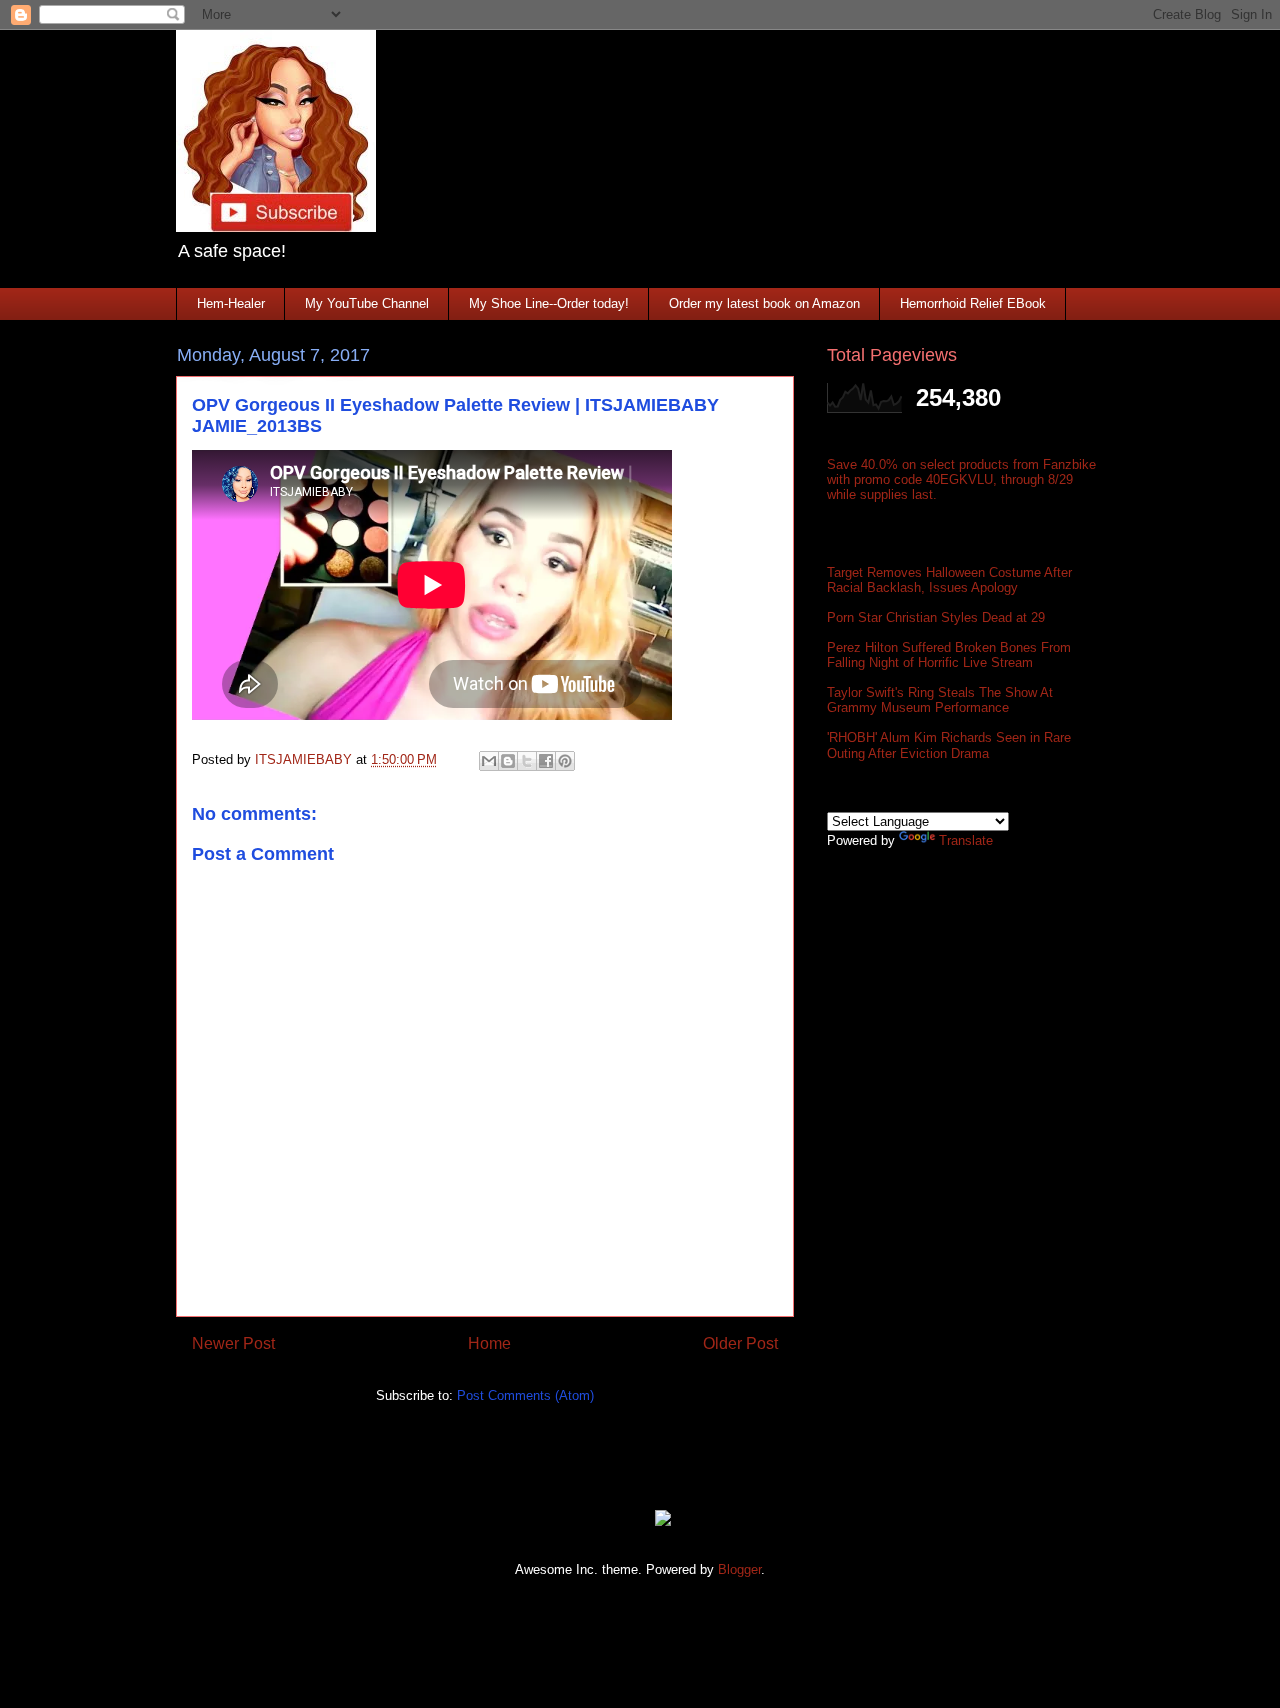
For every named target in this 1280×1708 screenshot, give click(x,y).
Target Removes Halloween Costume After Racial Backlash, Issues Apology (949, 580)
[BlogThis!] (508, 761)
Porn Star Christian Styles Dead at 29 (936, 617)
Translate (966, 840)
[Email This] (489, 761)
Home (489, 1343)
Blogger (739, 1569)
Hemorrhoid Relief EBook (973, 303)
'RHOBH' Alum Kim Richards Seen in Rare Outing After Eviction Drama (949, 745)
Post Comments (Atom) (525, 1395)
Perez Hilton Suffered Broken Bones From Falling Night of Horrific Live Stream (949, 655)
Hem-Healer (231, 303)
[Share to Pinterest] (565, 761)
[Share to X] (527, 761)
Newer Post (233, 1343)
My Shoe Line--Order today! (549, 303)
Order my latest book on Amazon (764, 303)
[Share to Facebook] (546, 761)
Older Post (740, 1343)
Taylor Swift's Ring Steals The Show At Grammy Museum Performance (940, 700)
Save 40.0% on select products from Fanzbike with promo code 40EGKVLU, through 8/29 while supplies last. (961, 479)
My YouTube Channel (367, 303)
